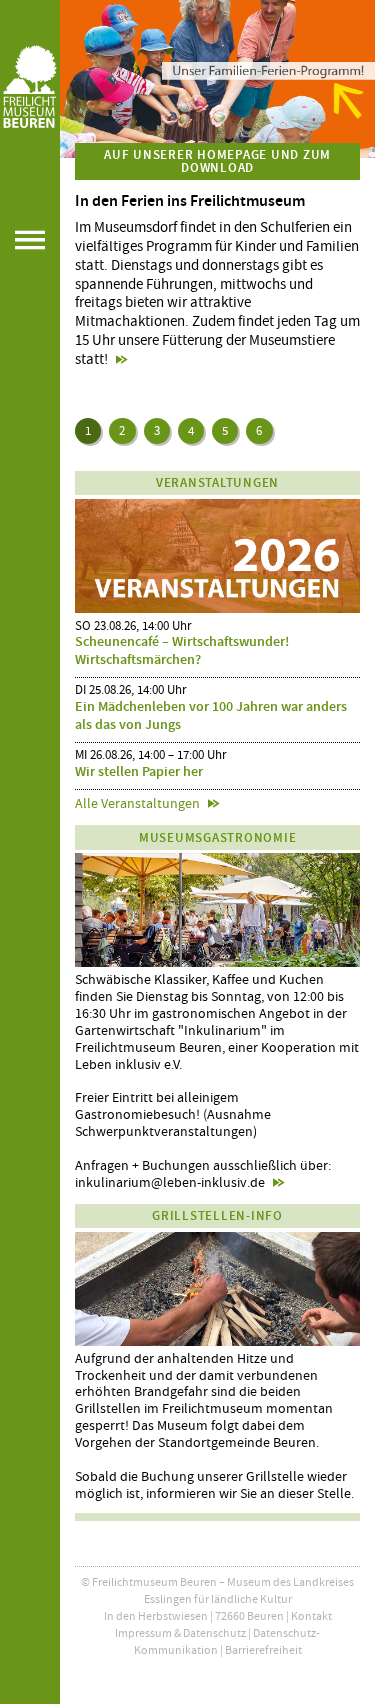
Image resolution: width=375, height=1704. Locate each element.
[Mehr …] (217, 79)
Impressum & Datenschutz (180, 1633)
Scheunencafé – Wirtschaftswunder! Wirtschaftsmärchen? (182, 650)
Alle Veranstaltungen (137, 803)
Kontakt (311, 1616)
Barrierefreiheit (263, 1650)
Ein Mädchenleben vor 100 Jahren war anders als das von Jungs (211, 715)
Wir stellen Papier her (139, 771)
